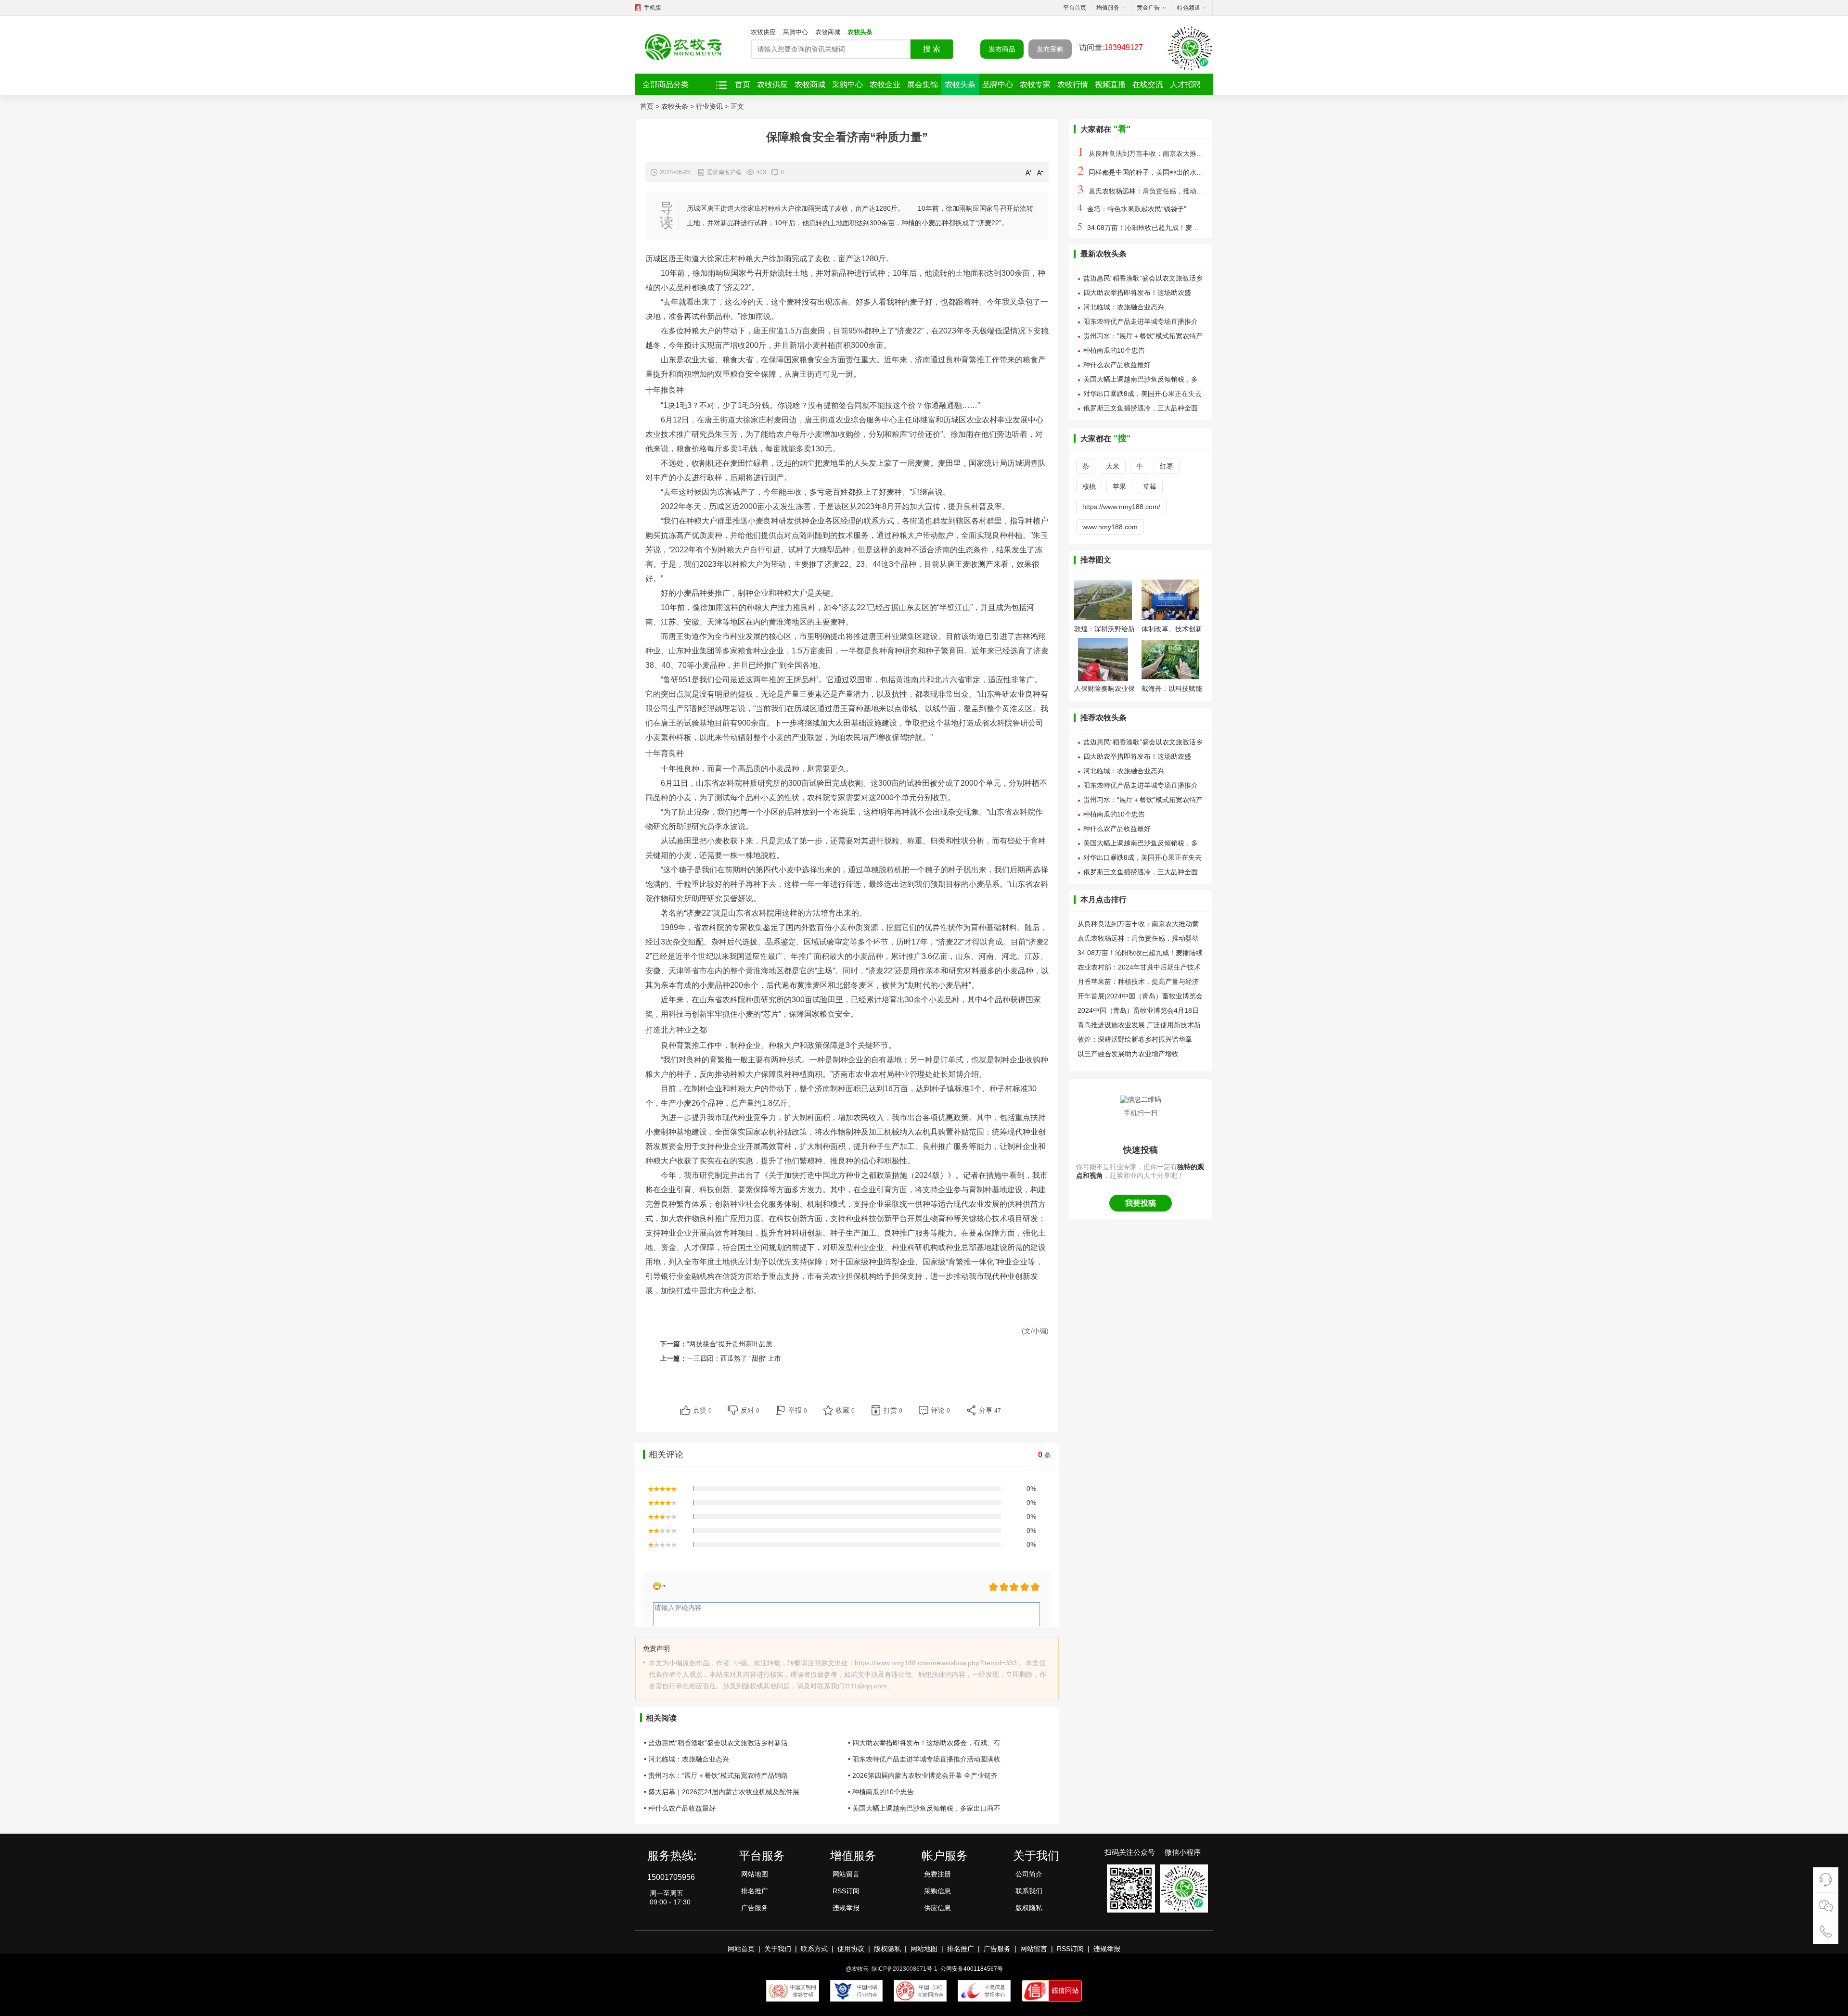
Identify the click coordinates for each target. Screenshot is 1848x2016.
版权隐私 (1029, 1908)
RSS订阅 (846, 1891)
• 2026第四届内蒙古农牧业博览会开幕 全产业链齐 (923, 1775)
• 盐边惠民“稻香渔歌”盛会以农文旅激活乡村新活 (716, 1743)
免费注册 (937, 1874)
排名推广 (755, 1891)
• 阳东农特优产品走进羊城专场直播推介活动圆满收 (924, 1759)
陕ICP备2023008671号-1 (905, 1969)
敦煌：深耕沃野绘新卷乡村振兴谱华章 (1135, 1039)
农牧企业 (885, 84)
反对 (750, 1410)
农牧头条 (860, 32)
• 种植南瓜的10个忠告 (881, 1792)
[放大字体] (1028, 172)
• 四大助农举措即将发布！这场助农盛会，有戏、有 (924, 1743)
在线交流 (1148, 84)
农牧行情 (1073, 84)
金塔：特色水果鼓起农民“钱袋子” (1132, 209)
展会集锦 (923, 84)
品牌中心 (998, 84)
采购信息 (937, 1891)
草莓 (1150, 486)
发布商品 (1002, 49)
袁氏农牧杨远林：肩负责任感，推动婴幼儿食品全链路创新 (1171, 191)
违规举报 (846, 1908)
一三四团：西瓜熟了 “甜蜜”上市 (734, 1358)
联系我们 (1029, 1891)
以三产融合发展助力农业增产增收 (1128, 1054)
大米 (1113, 466)
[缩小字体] (1040, 172)
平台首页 (1075, 8)
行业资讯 (709, 106)
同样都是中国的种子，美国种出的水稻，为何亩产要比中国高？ (1177, 172)
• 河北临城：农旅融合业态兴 (687, 1759)
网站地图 (755, 1874)
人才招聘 (1185, 84)
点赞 (702, 1410)
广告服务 (755, 1908)
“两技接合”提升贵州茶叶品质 (730, 1344)
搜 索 (932, 49)
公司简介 (1029, 1874)
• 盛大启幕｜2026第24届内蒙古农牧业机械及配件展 (722, 1792)
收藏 (845, 1410)
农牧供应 (763, 32)
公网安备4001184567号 (972, 1969)
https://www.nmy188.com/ (1121, 507)
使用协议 (851, 1949)
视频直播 (1110, 84)
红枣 (1167, 466)
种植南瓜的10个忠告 (1114, 350)
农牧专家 (1035, 84)
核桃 (1089, 486)
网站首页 (741, 1949)
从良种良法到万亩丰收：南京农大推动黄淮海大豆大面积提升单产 (1181, 153)
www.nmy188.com (1110, 527)
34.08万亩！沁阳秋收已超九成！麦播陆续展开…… (1158, 228)
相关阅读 (661, 1718)
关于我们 (778, 1949)
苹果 (1119, 486)
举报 (798, 1410)
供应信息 (937, 1908)
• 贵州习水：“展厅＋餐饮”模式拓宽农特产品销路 (716, 1775)
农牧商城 (828, 32)
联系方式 (814, 1949)
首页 (743, 84)
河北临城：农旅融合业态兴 (1124, 307)
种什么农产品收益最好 (1117, 365)
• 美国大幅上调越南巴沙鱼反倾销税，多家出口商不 (924, 1808)
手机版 (653, 8)
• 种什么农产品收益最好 (680, 1808)
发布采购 (1050, 49)
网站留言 (846, 1874)
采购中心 (796, 32)
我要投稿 (1141, 1203)
